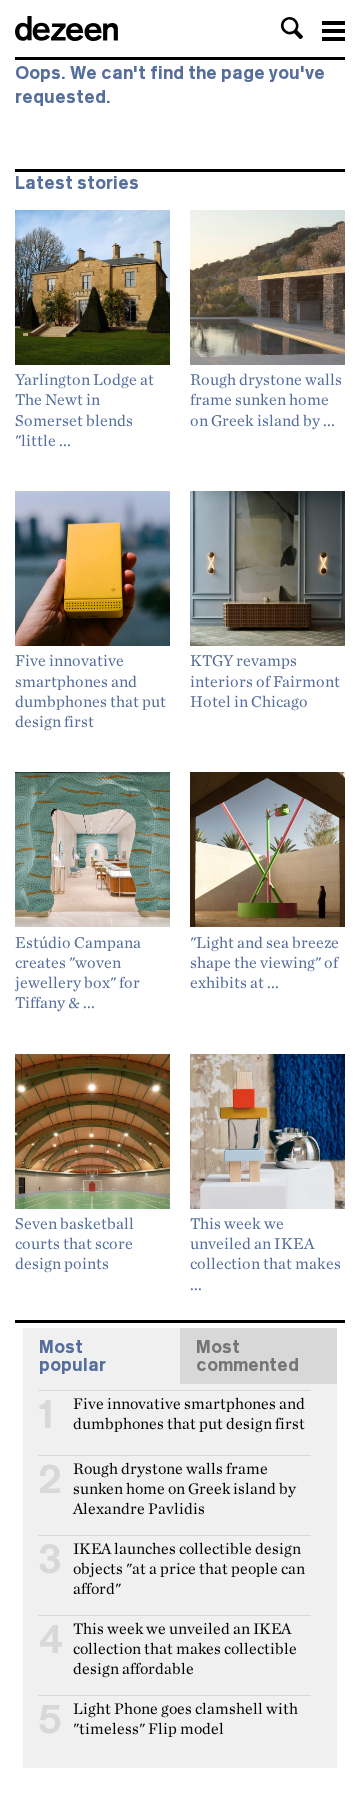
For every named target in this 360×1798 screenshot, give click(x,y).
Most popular (72, 1356)
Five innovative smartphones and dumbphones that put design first (189, 1412)
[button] (292, 28)
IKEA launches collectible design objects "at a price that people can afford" (189, 1557)
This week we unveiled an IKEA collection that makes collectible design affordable (185, 1637)
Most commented (247, 1356)
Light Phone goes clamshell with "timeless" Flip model (185, 1717)
